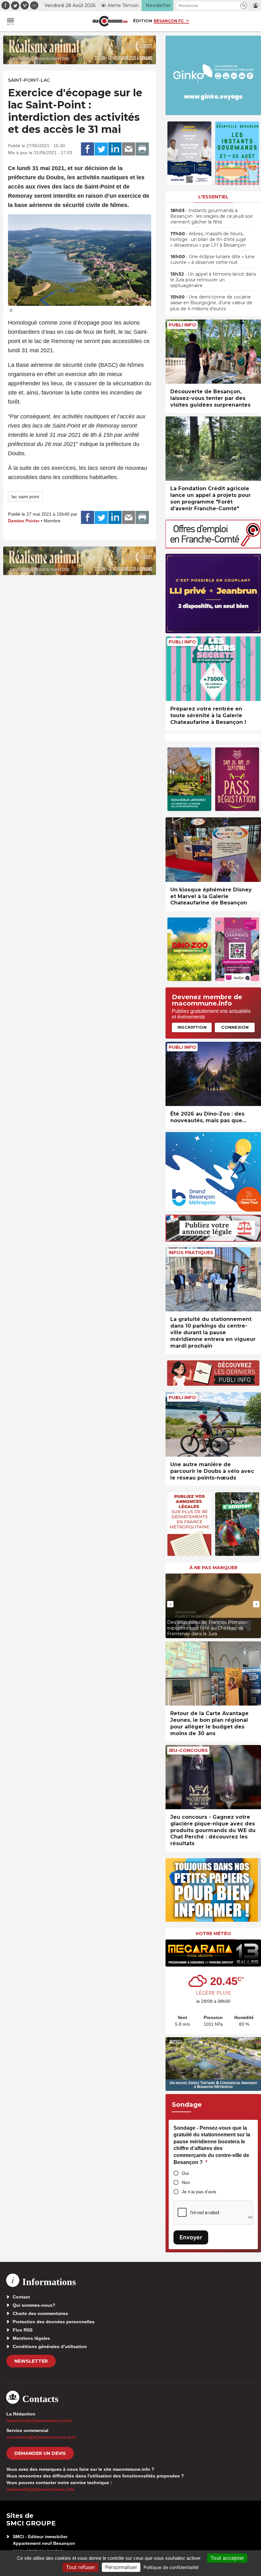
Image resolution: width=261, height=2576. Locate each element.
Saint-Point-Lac (29, 80)
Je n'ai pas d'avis (199, 2192)
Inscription (192, 1027)
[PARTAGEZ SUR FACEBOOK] (88, 149)
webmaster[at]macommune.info (41, 2489)
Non (186, 2182)
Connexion (235, 1027)
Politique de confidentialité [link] (171, 2567)
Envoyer (191, 2237)
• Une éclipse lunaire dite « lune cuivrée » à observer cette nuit (212, 259)
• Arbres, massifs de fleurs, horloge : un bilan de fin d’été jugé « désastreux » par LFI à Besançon (208, 239)
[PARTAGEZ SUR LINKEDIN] (115, 149)
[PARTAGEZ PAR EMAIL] (129, 149)
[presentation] (170, 1604)
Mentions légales (31, 2338)
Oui (185, 2173)
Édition (143, 21)
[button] (244, 6)
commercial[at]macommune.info (41, 2437)
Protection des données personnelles (54, 2322)
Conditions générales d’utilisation (50, 2346)
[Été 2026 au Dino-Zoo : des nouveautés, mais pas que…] (213, 1074)
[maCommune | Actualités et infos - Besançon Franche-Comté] (110, 21)
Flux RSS (23, 2330)
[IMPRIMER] (142, 149)
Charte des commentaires (40, 2313)
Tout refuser (81, 2567)
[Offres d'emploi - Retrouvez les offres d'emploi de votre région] (213, 547)
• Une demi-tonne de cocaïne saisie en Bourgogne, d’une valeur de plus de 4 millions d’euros (211, 303)
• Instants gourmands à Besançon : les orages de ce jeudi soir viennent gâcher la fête (212, 216)
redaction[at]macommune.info (39, 2421)
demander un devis (40, 2453)
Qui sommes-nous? (34, 2305)
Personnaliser (121, 2567)
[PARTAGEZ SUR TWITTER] (101, 149)
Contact (21, 2297)
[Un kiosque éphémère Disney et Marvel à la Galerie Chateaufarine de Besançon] (213, 850)
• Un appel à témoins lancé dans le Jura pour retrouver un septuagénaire (213, 280)
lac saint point (25, 497)
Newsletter (31, 2361)
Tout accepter (227, 2558)
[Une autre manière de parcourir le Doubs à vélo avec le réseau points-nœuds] (213, 1424)
